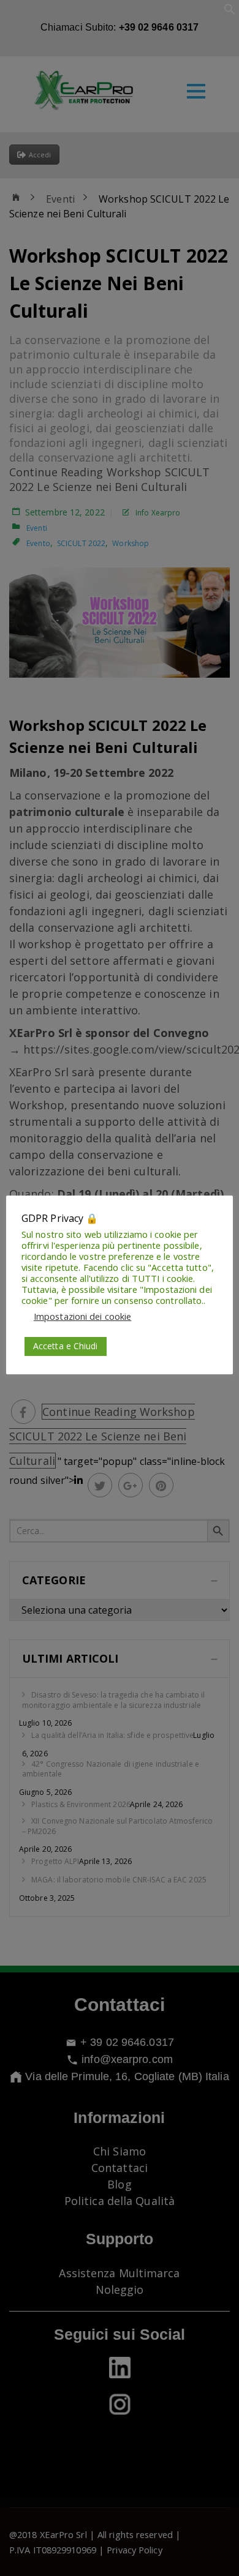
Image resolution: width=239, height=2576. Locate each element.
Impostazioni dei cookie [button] (82, 1316)
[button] (230, 12)
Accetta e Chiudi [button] (66, 1346)
